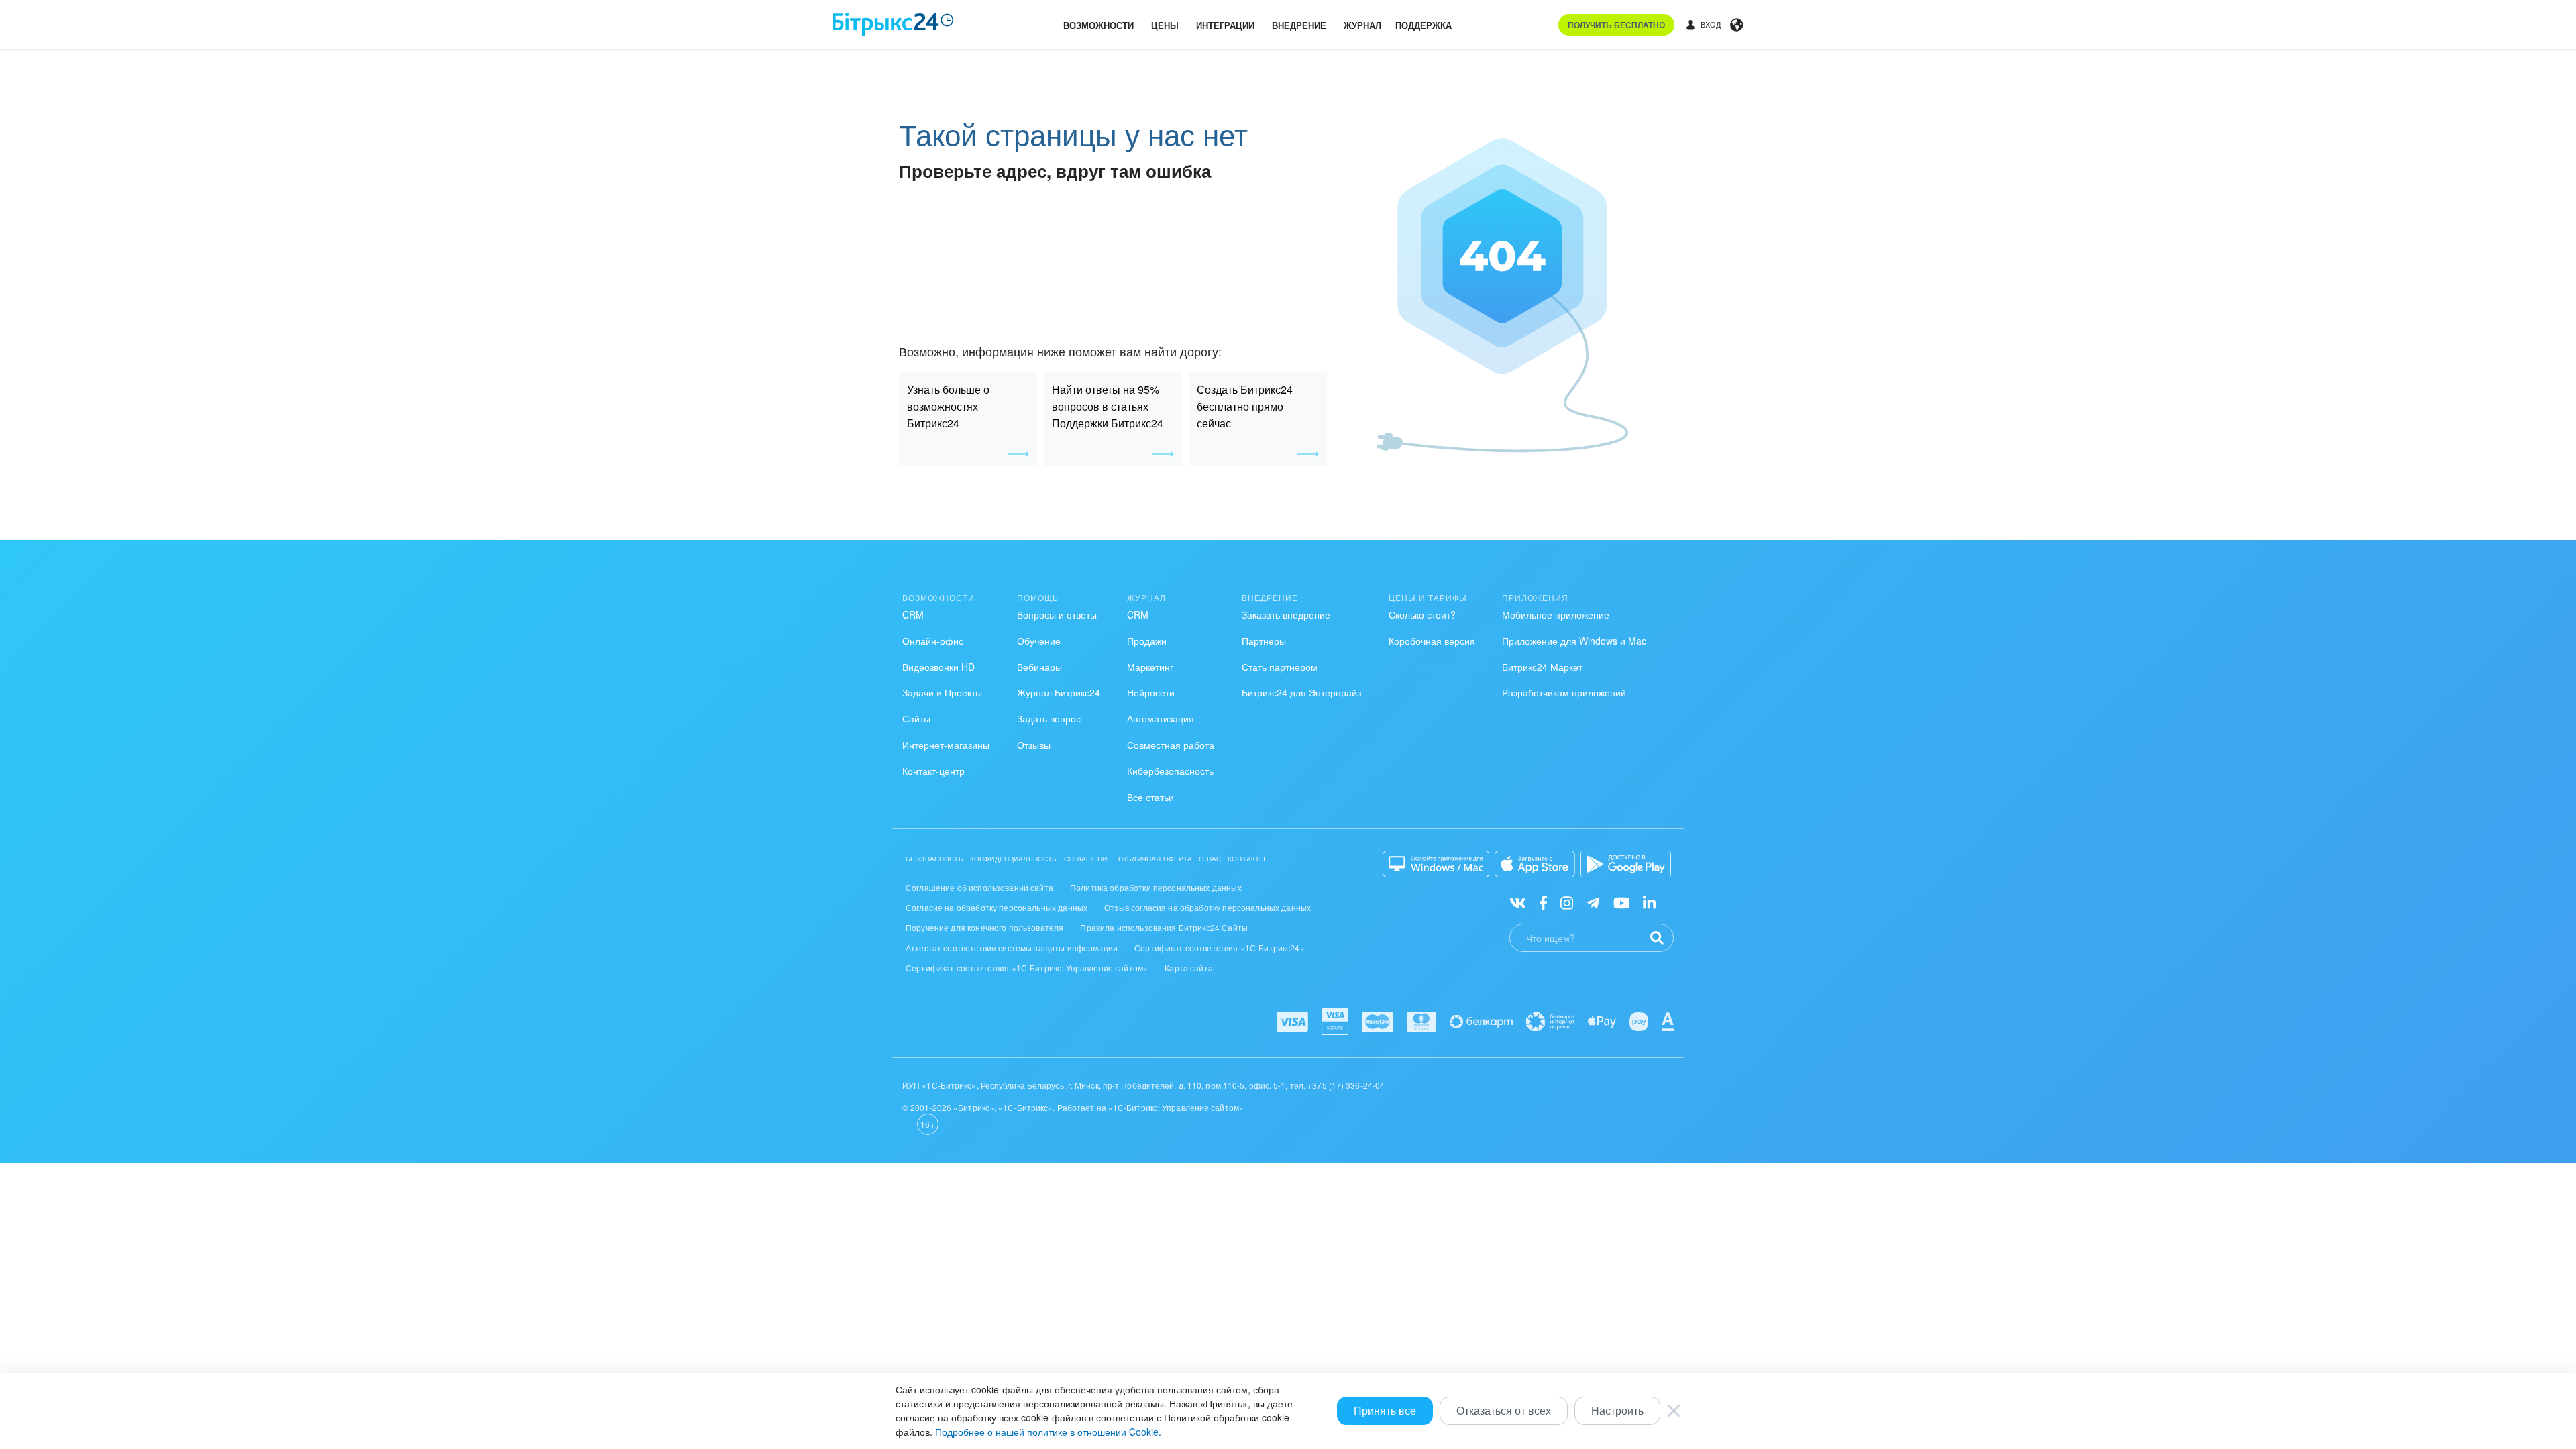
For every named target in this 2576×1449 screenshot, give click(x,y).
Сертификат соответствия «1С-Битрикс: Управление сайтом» (1027, 968)
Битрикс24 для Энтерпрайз (1301, 692)
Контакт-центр (933, 771)
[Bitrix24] (893, 24)
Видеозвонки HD (938, 667)
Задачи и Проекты (942, 692)
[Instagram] (1567, 902)
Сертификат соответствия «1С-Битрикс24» (1220, 948)
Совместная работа (1171, 745)
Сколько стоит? (1422, 614)
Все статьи (1150, 797)
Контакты (1246, 859)
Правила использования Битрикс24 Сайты (1164, 927)
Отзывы (1034, 745)
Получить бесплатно (1616, 25)
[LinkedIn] (1649, 902)
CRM (913, 614)
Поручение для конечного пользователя (984, 927)
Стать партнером (1280, 667)
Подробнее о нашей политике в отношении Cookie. (1048, 1432)
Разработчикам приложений (1564, 692)
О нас (1210, 859)
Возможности (1098, 25)
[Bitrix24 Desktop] (1436, 864)
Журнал (1362, 25)
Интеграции (1225, 25)
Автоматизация (1161, 718)
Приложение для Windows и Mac (1574, 641)
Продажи (1147, 641)
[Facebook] (1543, 902)
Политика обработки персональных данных (1156, 887)
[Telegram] (1593, 902)
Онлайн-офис (933, 641)
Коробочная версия (1432, 641)
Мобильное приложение (1556, 614)
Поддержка (1424, 25)
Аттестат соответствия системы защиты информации (1012, 948)
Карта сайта (1189, 968)
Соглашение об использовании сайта (979, 887)
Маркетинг (1150, 667)
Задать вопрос (1049, 718)
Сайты (916, 718)
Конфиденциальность (1014, 859)
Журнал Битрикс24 (1059, 692)
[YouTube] (1622, 902)
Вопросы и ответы (1057, 614)
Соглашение (1088, 859)
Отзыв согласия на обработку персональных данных (1207, 907)
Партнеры (1264, 641)
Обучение (1039, 641)
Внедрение (1299, 25)
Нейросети (1151, 692)
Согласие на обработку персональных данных (997, 907)
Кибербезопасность (1170, 771)
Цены (1165, 25)
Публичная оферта (1155, 859)
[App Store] (1535, 864)
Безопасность (934, 859)
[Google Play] (1626, 864)
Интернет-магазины (946, 745)
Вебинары (1039, 667)
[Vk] (1518, 902)
